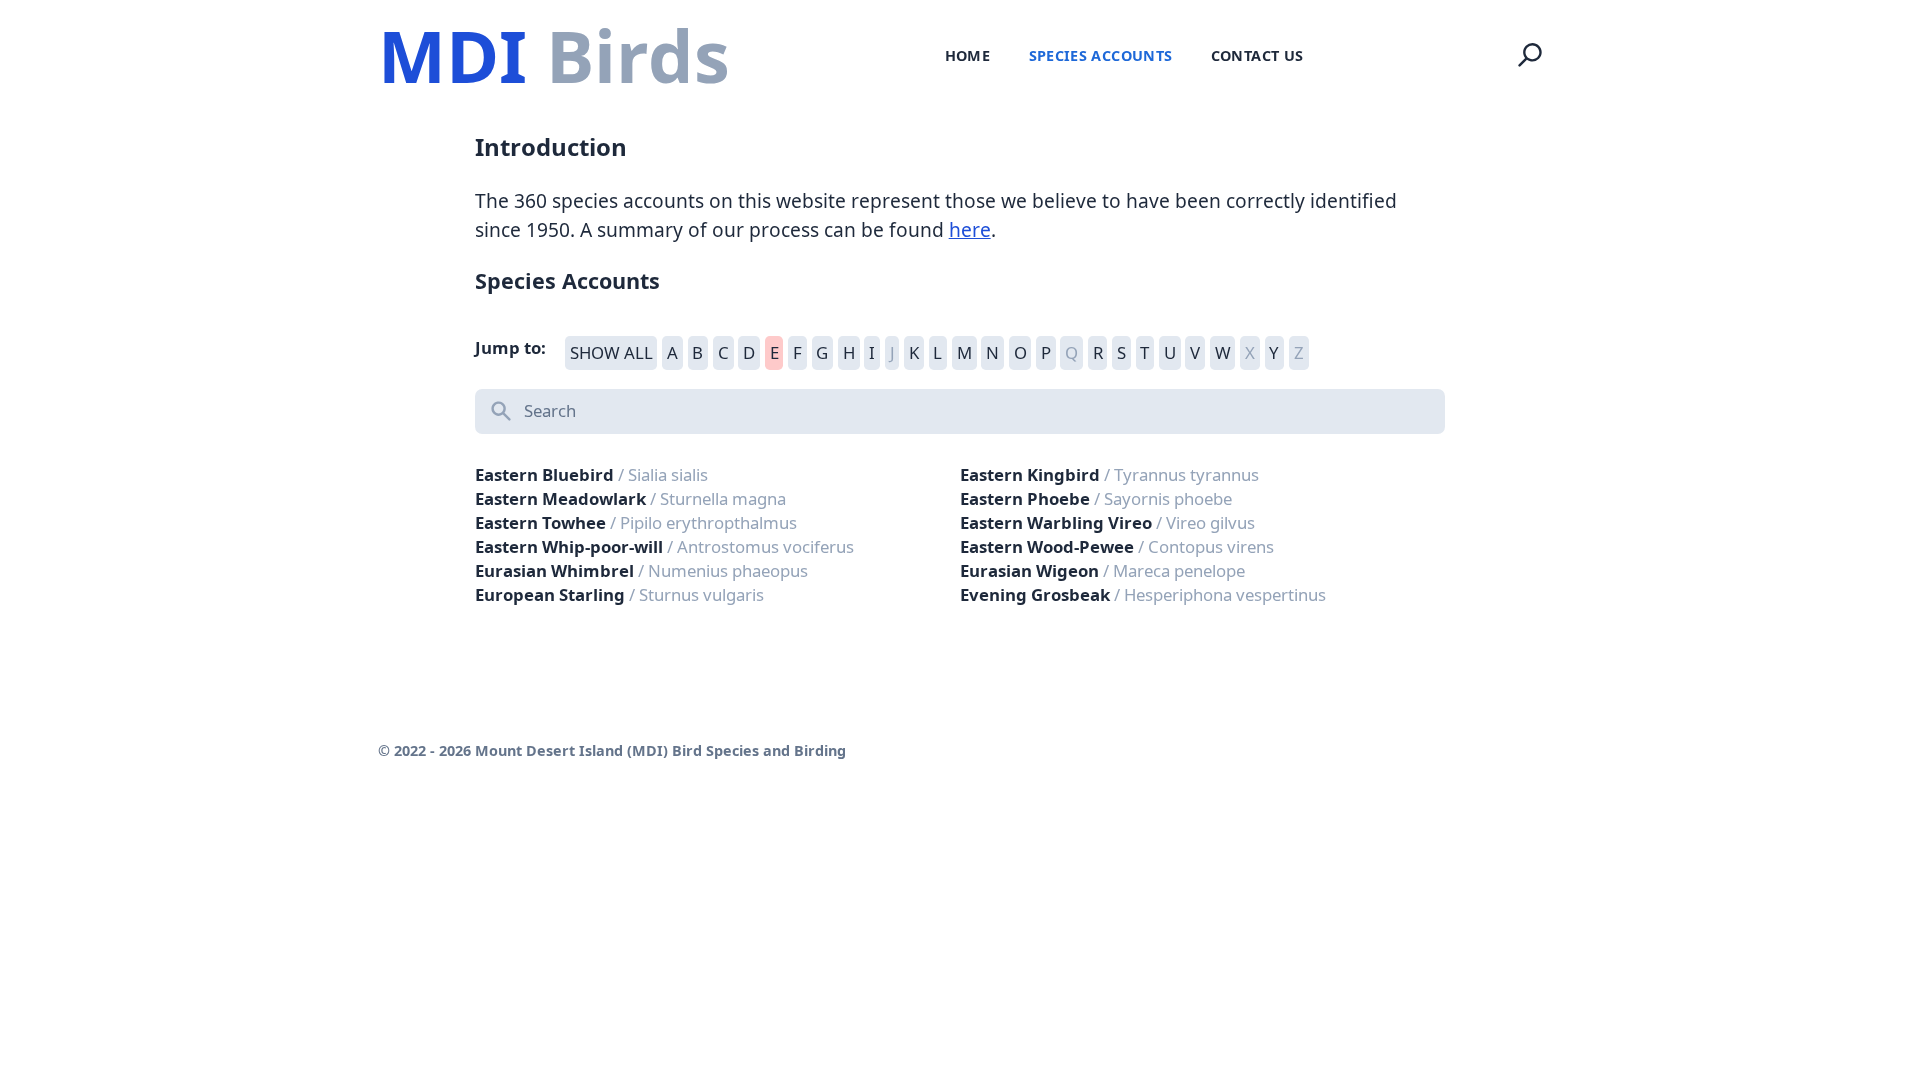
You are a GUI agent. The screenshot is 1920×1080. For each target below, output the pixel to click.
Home (967, 55)
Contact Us (1257, 55)
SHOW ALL (611, 352)
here (970, 229)
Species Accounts (1101, 55)
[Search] (1530, 55)
